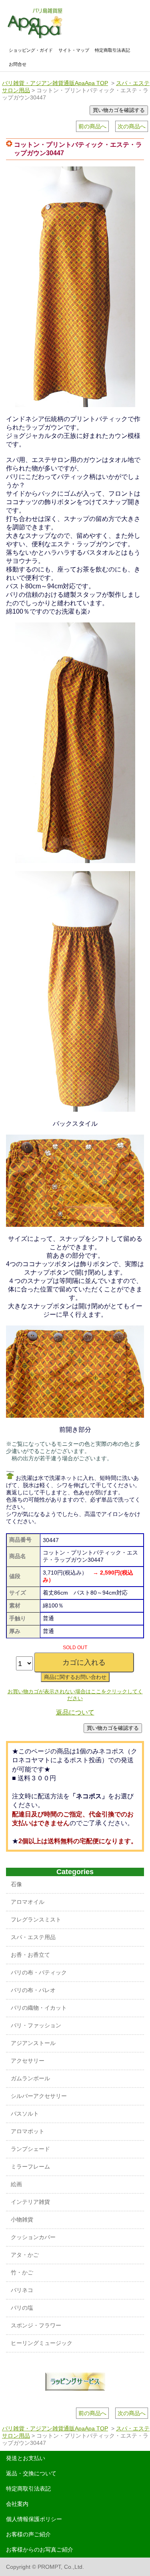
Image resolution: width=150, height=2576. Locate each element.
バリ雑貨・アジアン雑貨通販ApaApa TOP (55, 83)
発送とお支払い (26, 2458)
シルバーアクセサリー (39, 2096)
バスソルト (25, 2114)
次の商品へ (132, 126)
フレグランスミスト (36, 1919)
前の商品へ (92, 126)
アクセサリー (28, 2061)
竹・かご (22, 2272)
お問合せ (18, 64)
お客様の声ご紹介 (28, 2534)
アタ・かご (25, 2255)
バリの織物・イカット (39, 2008)
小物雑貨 (22, 2219)
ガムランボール (30, 2078)
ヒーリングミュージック (42, 2343)
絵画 (16, 2184)
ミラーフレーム (30, 2167)
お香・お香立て (30, 1955)
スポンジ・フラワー (36, 2325)
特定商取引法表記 (112, 50)
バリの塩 (22, 2308)
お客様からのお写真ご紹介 (40, 2550)
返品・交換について (31, 2473)
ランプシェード (30, 2149)
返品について (75, 1712)
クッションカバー (33, 2237)
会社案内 (17, 2504)
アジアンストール (33, 2043)
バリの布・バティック (39, 1972)
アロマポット (28, 2131)
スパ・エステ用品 (33, 1937)
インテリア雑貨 (30, 2202)
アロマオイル (28, 1902)
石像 (16, 1884)
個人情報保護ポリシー (34, 2519)
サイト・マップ (74, 50)
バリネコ (22, 2290)
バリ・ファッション (36, 2025)
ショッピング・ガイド (31, 50)
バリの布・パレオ (33, 1990)
